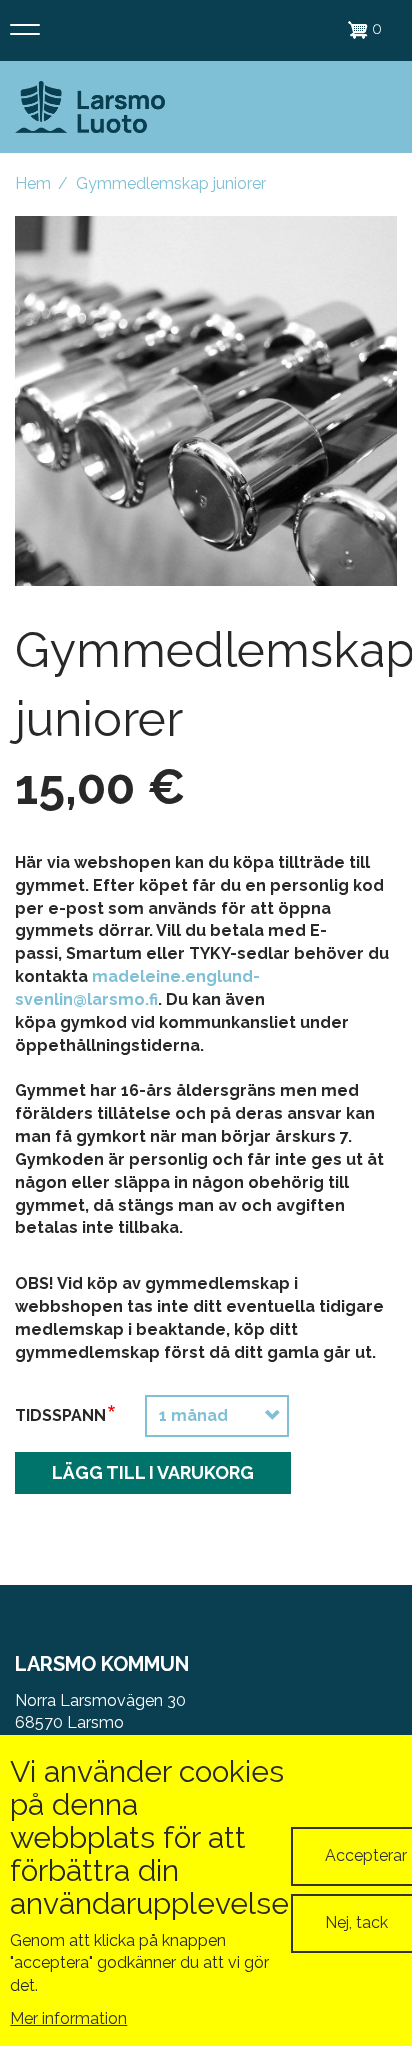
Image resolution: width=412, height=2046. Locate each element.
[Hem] (90, 107)
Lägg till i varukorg (153, 1472)
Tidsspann (60, 1415)
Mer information (68, 2018)
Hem (33, 183)
